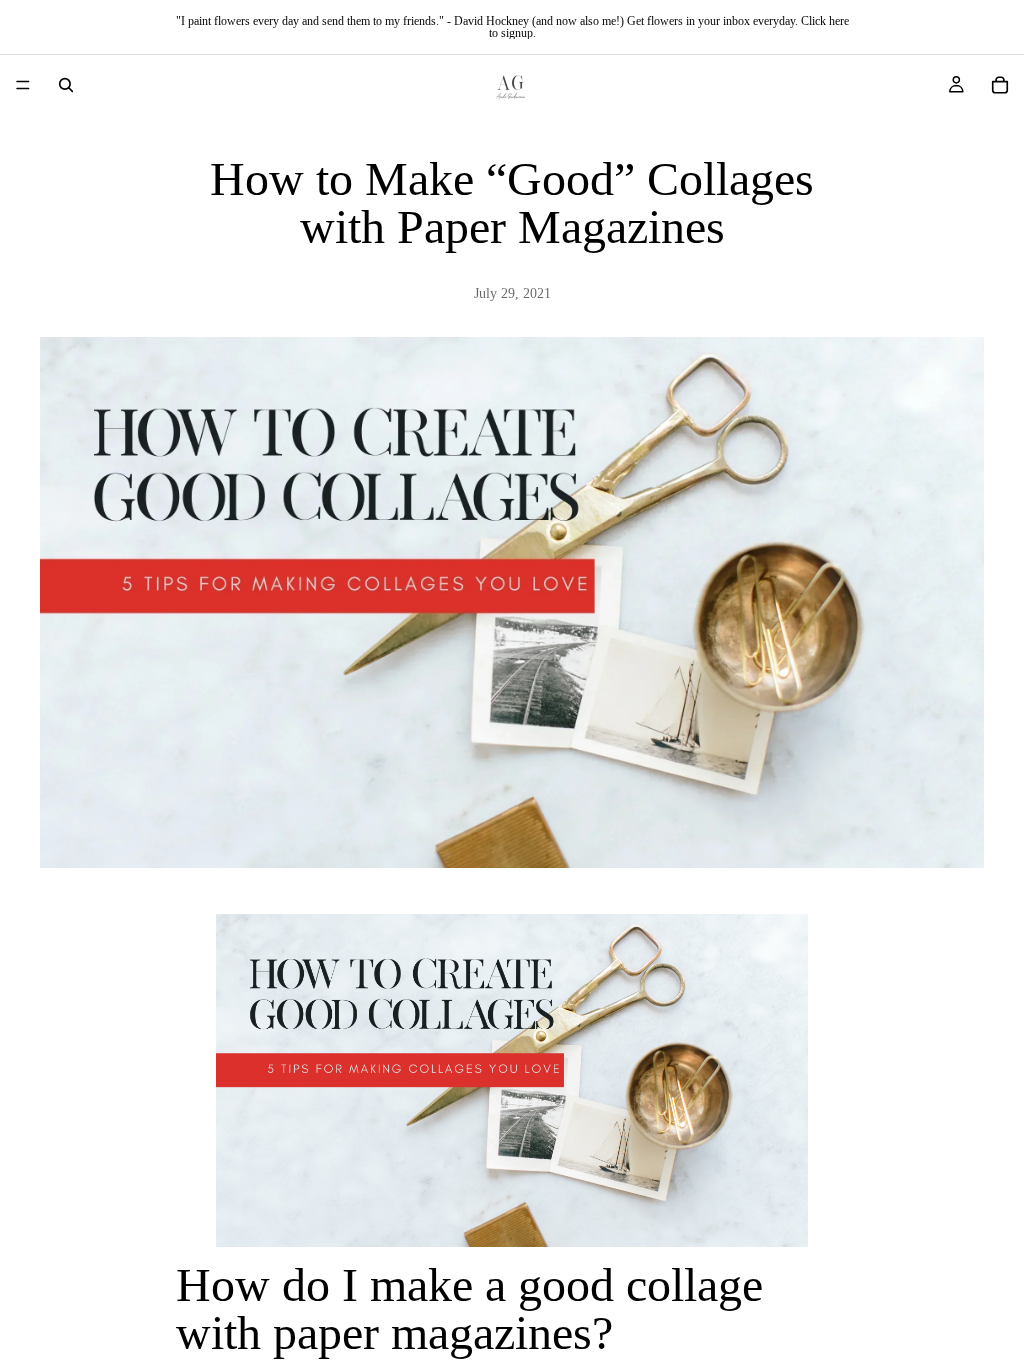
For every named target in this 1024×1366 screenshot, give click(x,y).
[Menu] (23, 85)
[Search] (66, 85)
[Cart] (1000, 85)
